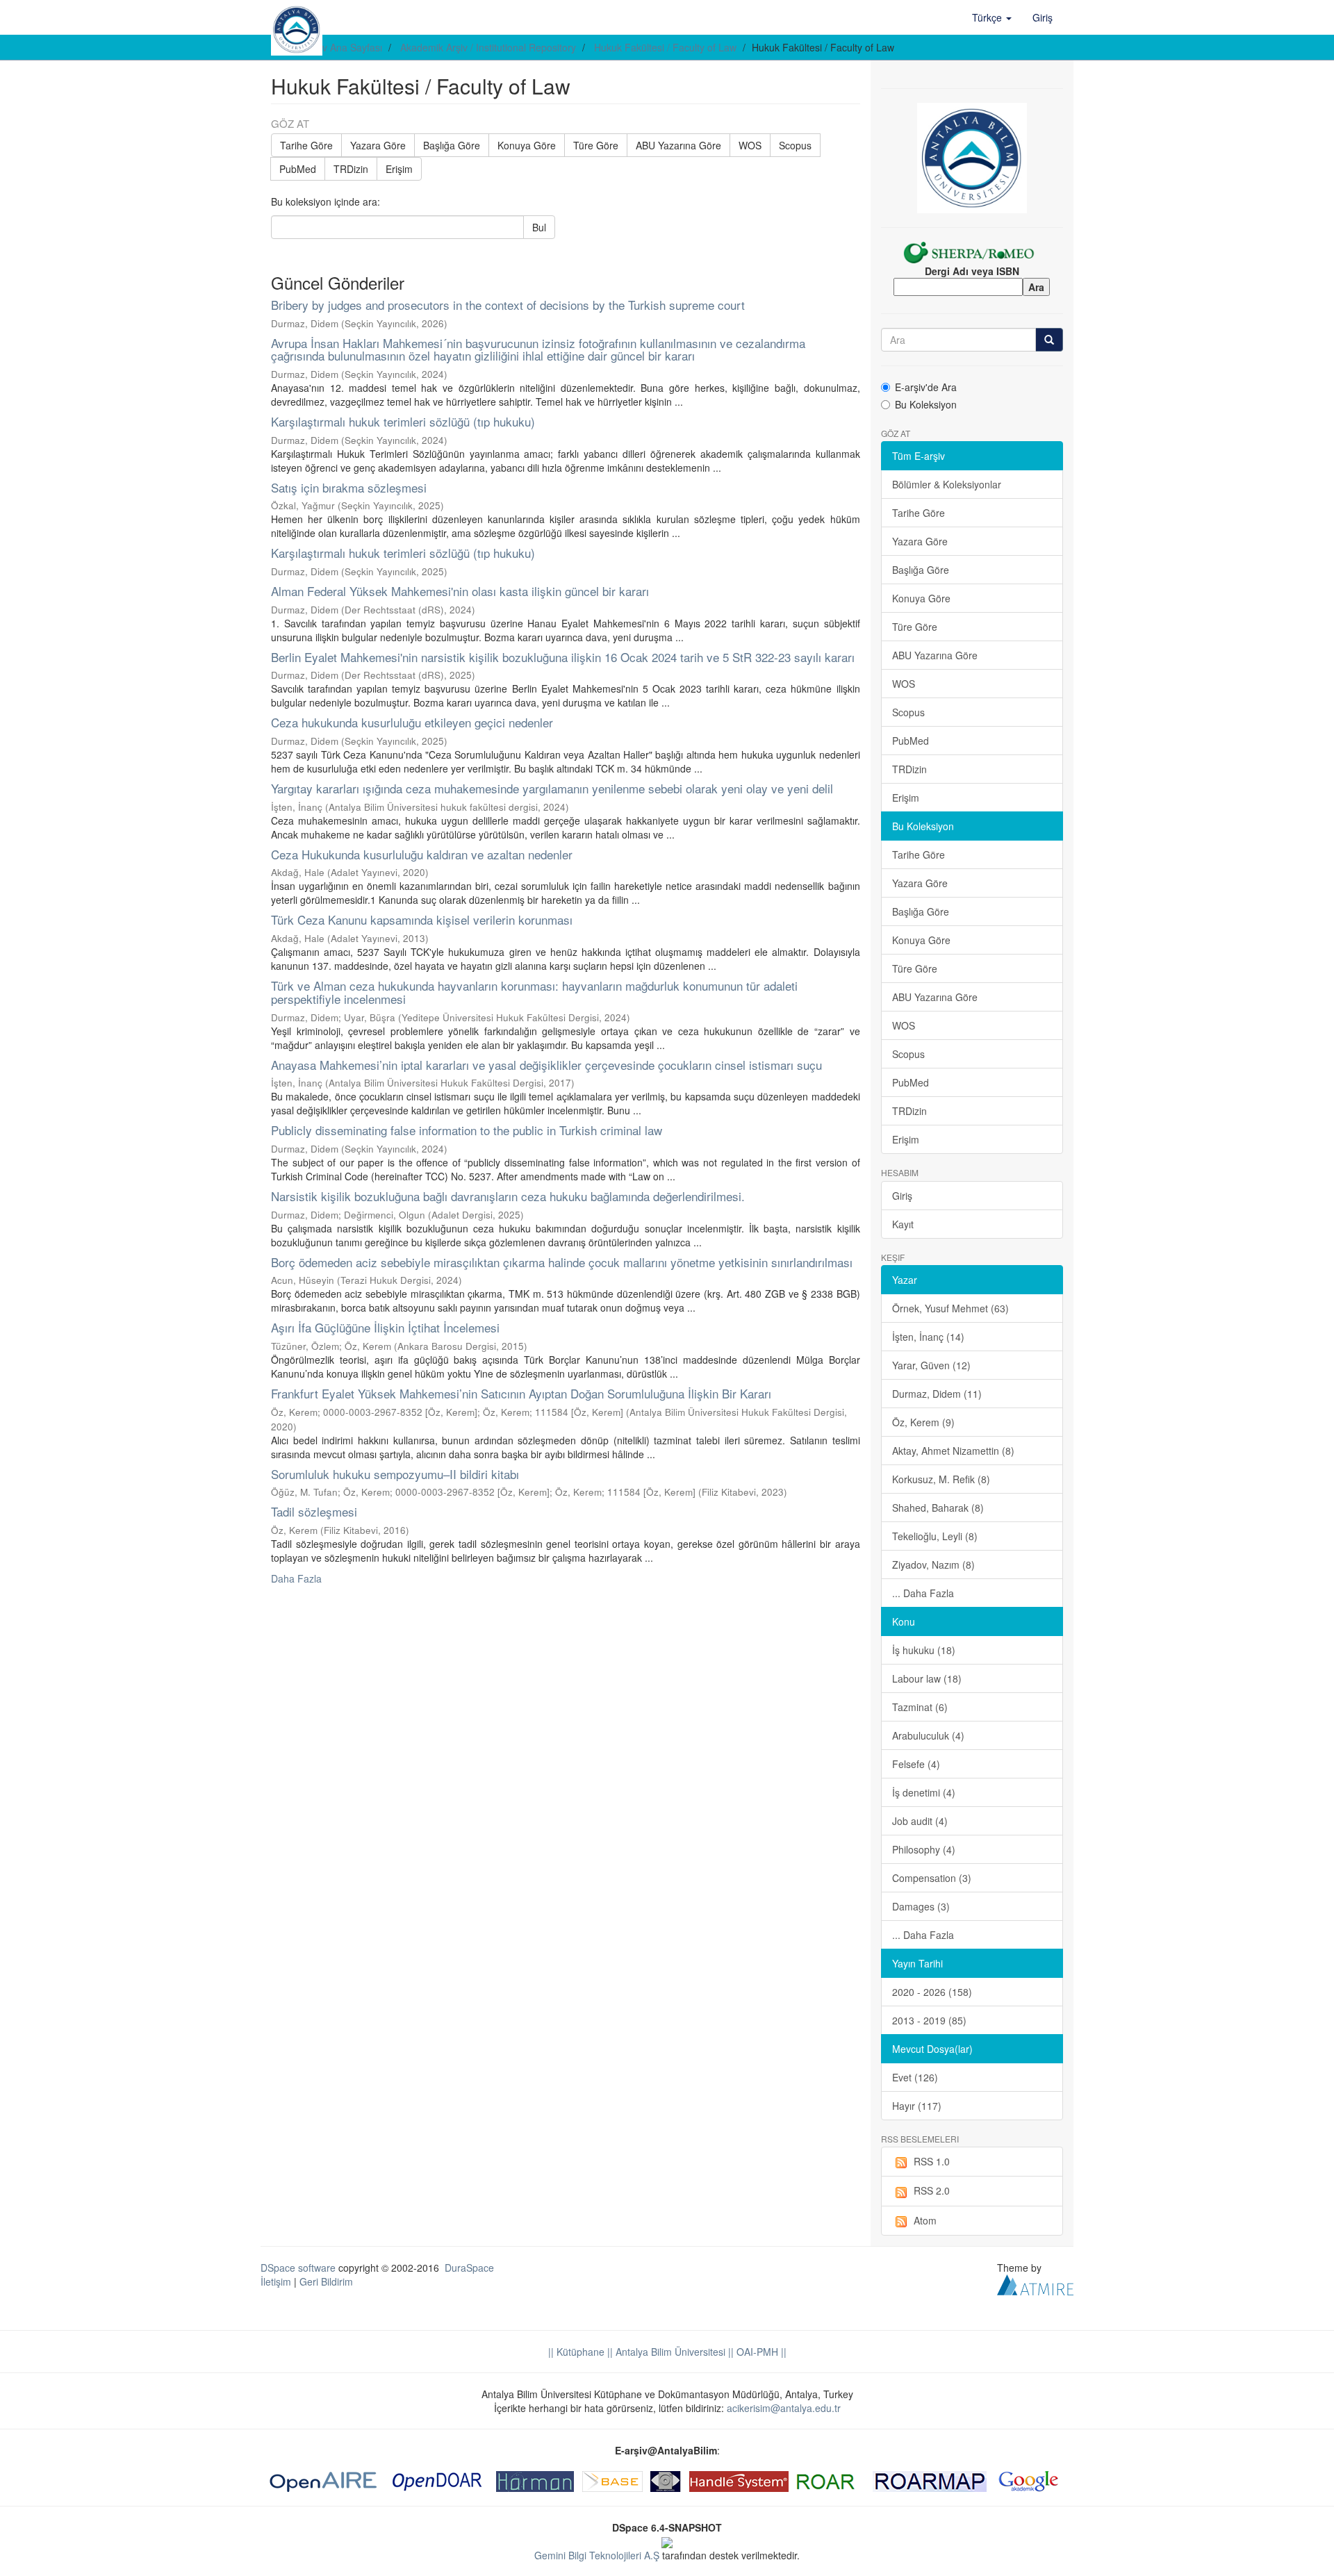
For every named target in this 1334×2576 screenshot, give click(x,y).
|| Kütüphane (576, 2352)
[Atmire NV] (1035, 2284)
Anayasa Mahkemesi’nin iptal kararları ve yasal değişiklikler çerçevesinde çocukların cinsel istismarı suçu (546, 1065)
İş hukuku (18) (924, 1650)
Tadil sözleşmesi (314, 1511)
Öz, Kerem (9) (923, 1422)
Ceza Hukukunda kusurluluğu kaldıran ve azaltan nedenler (422, 854)
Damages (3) (921, 1906)
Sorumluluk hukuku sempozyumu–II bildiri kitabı (395, 1474)
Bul (539, 227)
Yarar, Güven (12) (931, 1365)
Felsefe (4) (916, 1764)
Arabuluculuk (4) (928, 1735)
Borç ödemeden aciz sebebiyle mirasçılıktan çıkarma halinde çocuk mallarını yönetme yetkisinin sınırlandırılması (562, 1262)
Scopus (795, 145)
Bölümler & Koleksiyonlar (947, 484)
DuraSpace (469, 2268)
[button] (992, 17)
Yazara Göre (378, 145)
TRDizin (351, 169)
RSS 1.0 (932, 2161)
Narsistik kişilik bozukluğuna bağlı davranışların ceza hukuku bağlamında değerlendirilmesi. (508, 1196)
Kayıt (903, 1224)
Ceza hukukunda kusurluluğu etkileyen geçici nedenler (412, 722)
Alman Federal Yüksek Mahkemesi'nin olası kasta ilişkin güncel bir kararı (460, 591)
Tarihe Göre (306, 145)
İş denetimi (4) (924, 1792)
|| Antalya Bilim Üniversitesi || (669, 2352)
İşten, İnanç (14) (928, 1337)
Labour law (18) (927, 1678)
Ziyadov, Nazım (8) (933, 1564)
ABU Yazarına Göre (678, 145)
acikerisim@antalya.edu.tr (784, 2408)
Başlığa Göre (452, 145)
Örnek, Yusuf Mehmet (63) (950, 1308)
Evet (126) (915, 2077)
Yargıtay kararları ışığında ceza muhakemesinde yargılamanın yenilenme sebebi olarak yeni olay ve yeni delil (552, 788)
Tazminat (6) (920, 1707)
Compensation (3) (932, 1878)
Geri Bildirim (326, 2281)
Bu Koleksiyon (926, 404)
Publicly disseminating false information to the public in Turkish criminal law (467, 1130)
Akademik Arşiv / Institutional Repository (488, 47)
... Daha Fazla (923, 1593)
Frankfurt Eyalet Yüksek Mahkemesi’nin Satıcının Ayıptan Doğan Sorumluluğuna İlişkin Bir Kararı (521, 1393)
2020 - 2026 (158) (932, 1992)
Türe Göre (596, 145)
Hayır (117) (917, 2106)
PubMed (298, 169)
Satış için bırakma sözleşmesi (349, 487)
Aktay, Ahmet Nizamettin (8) (953, 1451)
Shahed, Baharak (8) (938, 1508)
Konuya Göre (527, 145)
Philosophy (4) (924, 1849)
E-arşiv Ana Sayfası (339, 47)
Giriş (902, 1196)
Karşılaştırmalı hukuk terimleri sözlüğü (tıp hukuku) (403, 421)
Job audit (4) (920, 1821)
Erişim (399, 169)
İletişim (276, 2281)
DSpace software (298, 2268)
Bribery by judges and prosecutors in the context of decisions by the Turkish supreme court (508, 305)
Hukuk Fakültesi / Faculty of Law (665, 47)
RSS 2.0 (932, 2190)
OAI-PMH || (760, 2352)
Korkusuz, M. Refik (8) (941, 1479)
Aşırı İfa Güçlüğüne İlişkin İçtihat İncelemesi (385, 1327)
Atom (925, 2220)
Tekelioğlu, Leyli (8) (935, 1536)
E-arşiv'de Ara (926, 387)
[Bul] (1049, 340)
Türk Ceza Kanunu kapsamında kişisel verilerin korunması (422, 919)
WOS (750, 145)
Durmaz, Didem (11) (937, 1394)
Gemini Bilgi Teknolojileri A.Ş (597, 2555)
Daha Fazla (296, 1578)
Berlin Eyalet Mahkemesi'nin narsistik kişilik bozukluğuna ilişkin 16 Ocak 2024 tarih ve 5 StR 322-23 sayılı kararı (563, 657)
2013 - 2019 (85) (929, 2020)
